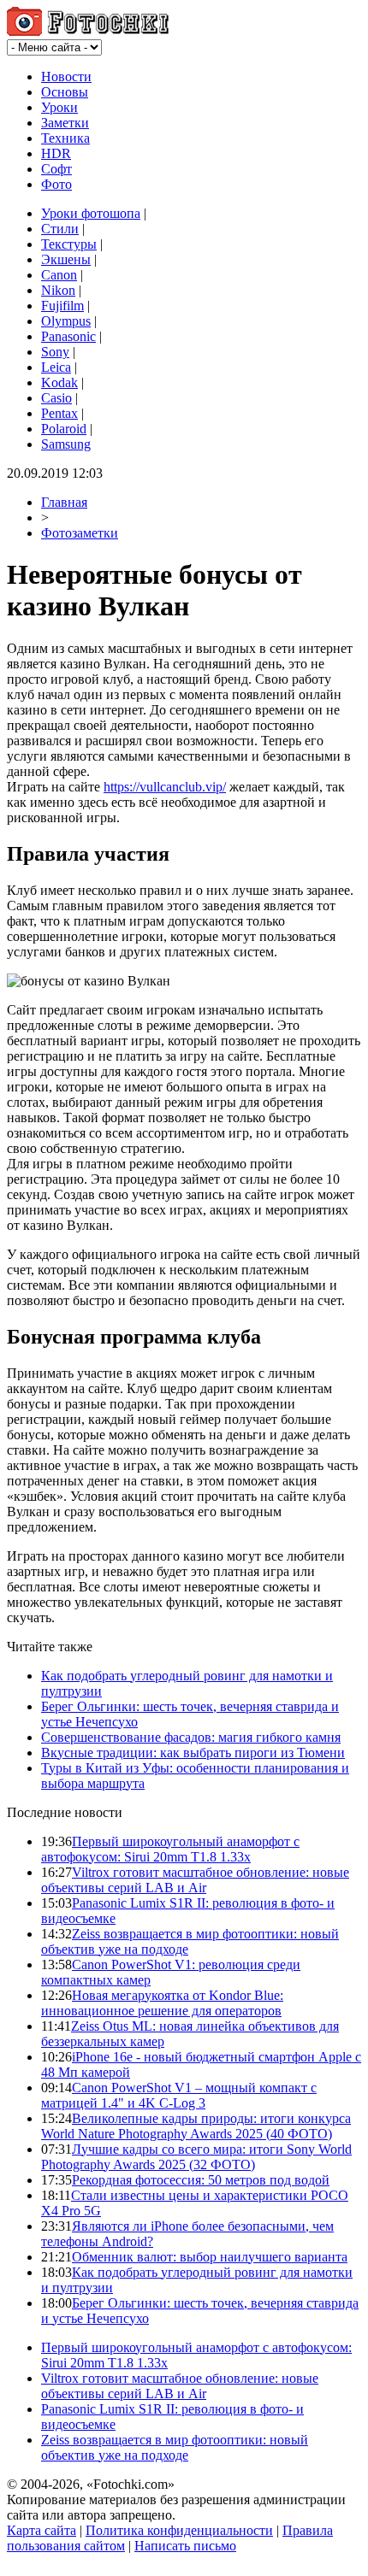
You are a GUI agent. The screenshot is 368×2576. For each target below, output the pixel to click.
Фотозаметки (80, 533)
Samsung (66, 444)
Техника (65, 138)
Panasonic (68, 336)
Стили (60, 229)
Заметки (65, 123)
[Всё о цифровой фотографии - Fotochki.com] (88, 31)
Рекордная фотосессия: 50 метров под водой (201, 2180)
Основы (65, 92)
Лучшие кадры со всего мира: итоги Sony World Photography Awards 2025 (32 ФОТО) (196, 2157)
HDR (56, 153)
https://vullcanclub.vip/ (165, 787)
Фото (56, 184)
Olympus (66, 321)
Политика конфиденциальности (179, 2530)
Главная (64, 502)
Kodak (59, 382)
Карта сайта (42, 2530)
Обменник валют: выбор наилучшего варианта (210, 2257)
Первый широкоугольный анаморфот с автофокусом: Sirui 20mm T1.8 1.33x (170, 1849)
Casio (56, 398)
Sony (55, 352)
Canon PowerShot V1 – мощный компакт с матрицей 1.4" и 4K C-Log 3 (179, 2095)
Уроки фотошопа (91, 213)
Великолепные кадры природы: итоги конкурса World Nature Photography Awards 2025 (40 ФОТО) (196, 2126)
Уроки (59, 107)
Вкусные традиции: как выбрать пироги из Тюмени (193, 1753)
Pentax (59, 413)
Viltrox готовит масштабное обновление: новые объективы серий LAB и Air (195, 1880)
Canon (59, 275)
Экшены (66, 259)
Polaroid (64, 429)
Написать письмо (185, 2546)
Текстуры (69, 244)
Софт (56, 169)
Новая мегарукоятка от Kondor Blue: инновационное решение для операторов (162, 2003)
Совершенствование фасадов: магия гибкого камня (191, 1737)
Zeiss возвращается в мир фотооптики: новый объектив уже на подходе (175, 2447)
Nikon (58, 290)
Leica (56, 367)
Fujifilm (62, 306)
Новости (66, 76)
